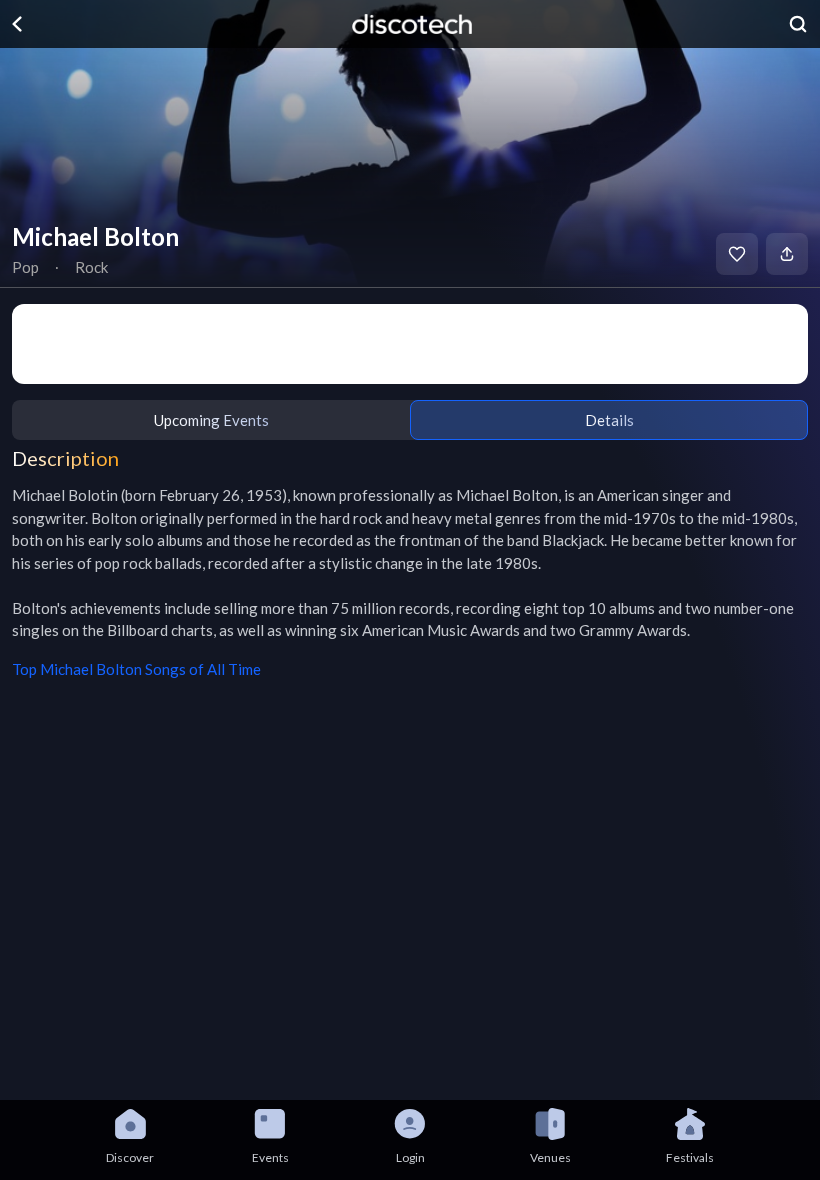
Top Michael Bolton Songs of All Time (136, 669)
